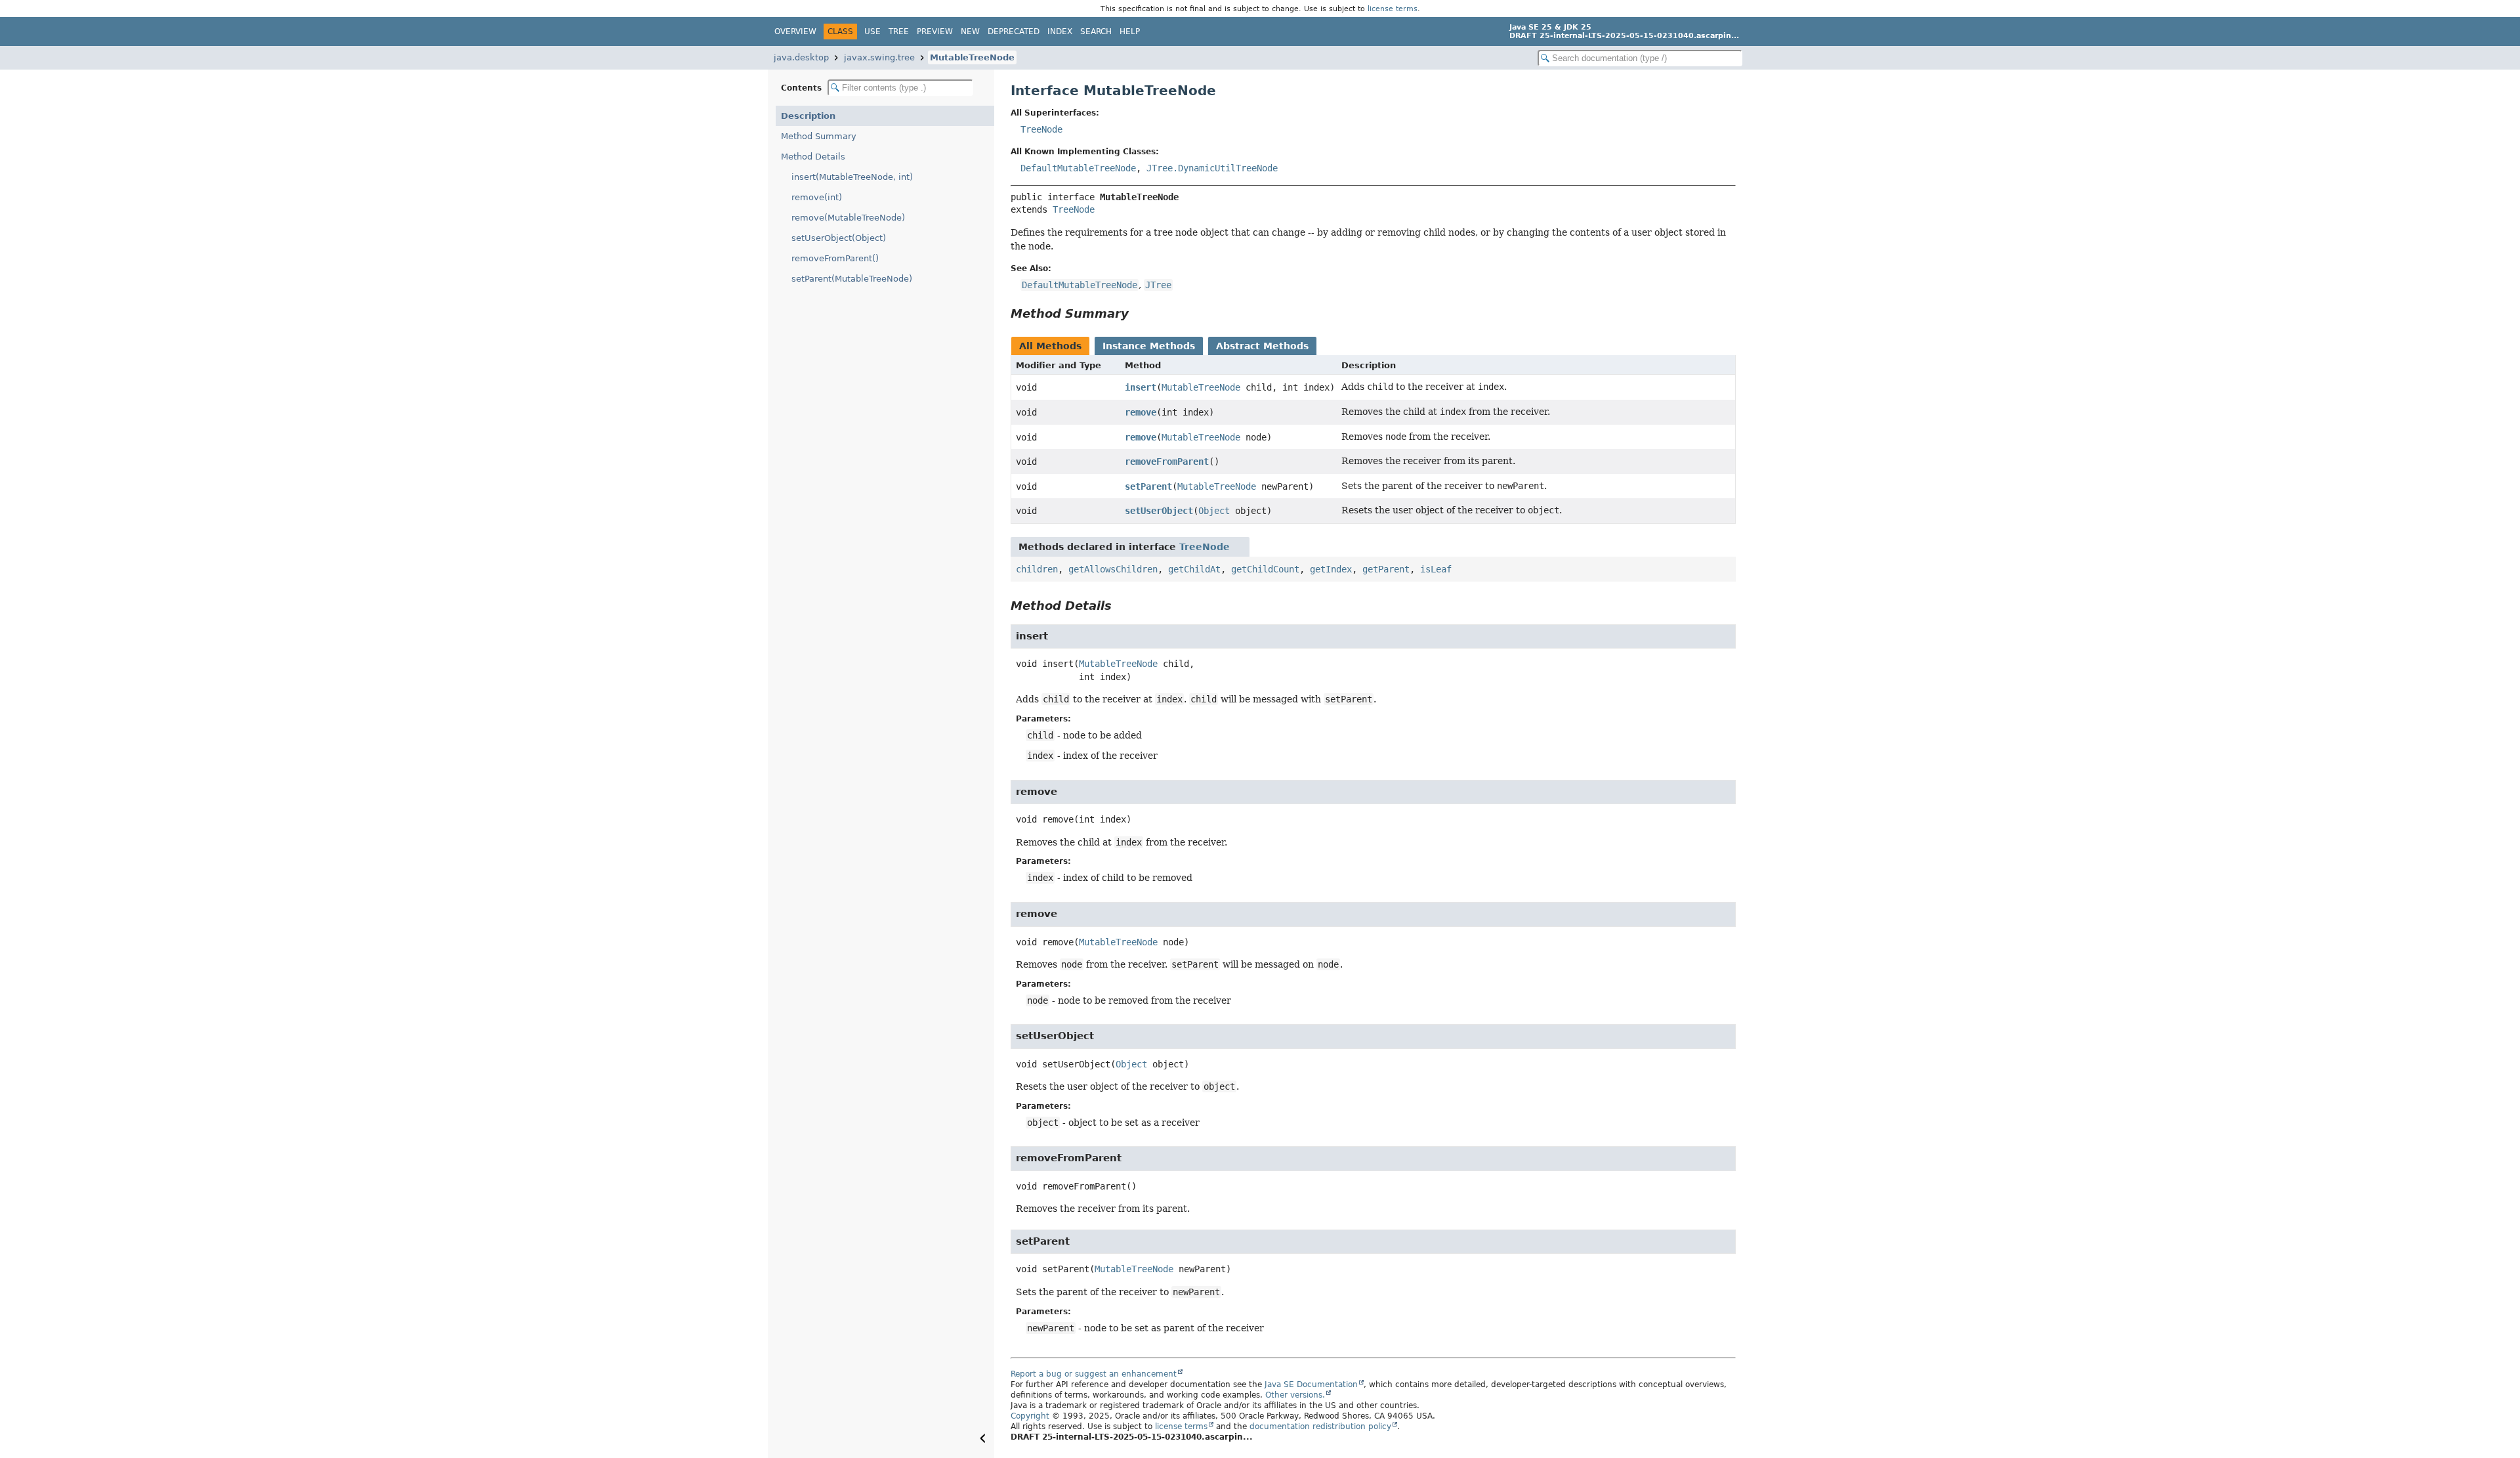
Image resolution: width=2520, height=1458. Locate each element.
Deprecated (1014, 32)
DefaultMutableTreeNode (1078, 168)
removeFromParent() (835, 258)
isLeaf (1436, 569)
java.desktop (801, 57)
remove (1141, 412)
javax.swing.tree (879, 57)
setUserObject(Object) (839, 238)
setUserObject (1159, 511)
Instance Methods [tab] (1149, 346)
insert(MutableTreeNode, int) (852, 177)
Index (1060, 32)
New (970, 32)
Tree (899, 32)
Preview (935, 32)
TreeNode (1041, 129)
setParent (1148, 486)
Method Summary (819, 136)
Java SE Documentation (1311, 1384)
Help (1130, 32)
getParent (1386, 569)
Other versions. (1295, 1395)
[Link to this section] (1138, 313)
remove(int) (817, 197)
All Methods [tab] (1050, 346)
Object (1214, 511)
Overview (795, 32)
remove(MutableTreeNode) (848, 218)
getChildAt (1194, 569)
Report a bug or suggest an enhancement (1094, 1374)
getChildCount (1265, 569)
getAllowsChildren (1113, 569)
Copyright (1030, 1416)
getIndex (1331, 569)
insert (1141, 387)
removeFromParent (1167, 461)
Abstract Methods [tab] (1262, 346)
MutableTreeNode (972, 57)
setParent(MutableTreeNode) (852, 279)
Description (808, 116)
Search (1096, 32)
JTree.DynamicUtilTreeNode (1212, 168)
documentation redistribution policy (1320, 1426)
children (1037, 569)
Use (872, 32)
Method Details (813, 157)
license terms (1393, 9)
